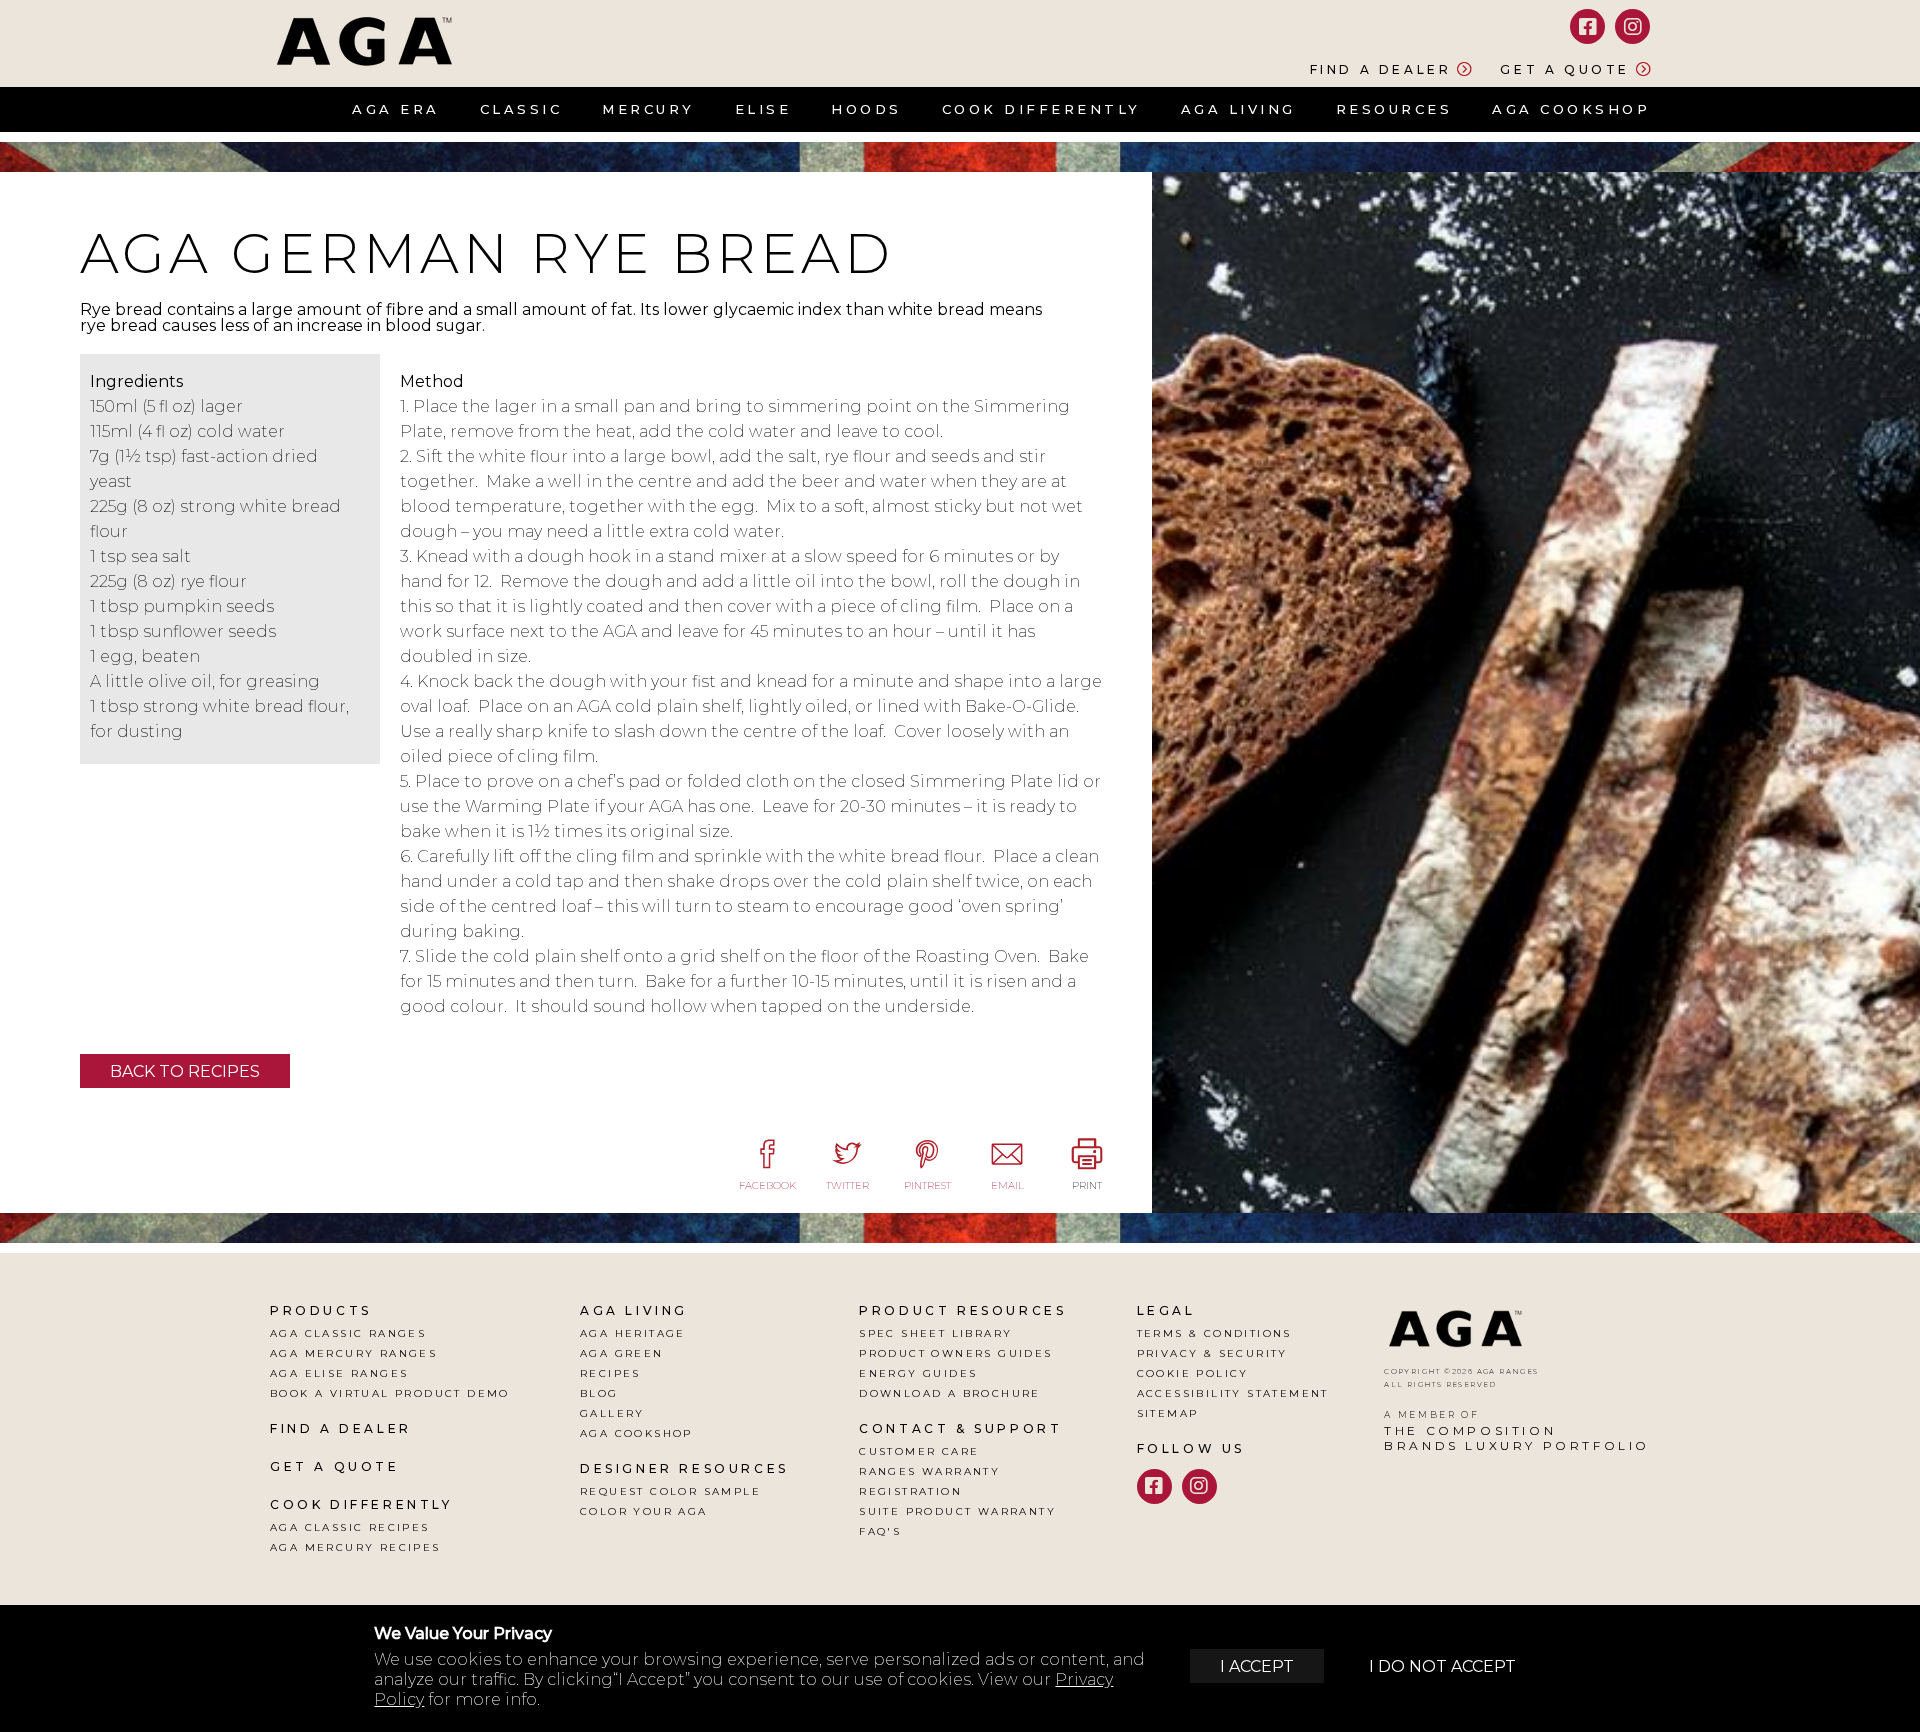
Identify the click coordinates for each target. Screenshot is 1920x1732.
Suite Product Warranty (957, 1511)
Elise (763, 109)
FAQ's (880, 1531)
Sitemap (1168, 1413)
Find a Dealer (1381, 69)
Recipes (610, 1373)
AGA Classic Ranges (348, 1333)
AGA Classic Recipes (350, 1527)
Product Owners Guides (955, 1353)
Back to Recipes (185, 1071)
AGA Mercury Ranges (353, 1353)
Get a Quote (1565, 69)
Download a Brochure (950, 1393)
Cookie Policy (1193, 1373)
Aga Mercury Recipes (355, 1547)
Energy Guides (918, 1373)
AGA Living (1238, 109)
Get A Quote (335, 1466)
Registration (910, 1491)
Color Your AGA (644, 1511)
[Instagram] (1632, 26)
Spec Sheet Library (935, 1333)
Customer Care (919, 1451)
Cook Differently (1041, 109)
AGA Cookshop (1571, 109)
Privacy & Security (1212, 1353)
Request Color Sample (670, 1491)
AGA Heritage (633, 1333)
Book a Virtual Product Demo (390, 1393)
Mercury (648, 109)
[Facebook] (1587, 26)
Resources (1394, 109)
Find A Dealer (341, 1428)
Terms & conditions (1214, 1333)
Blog (599, 1393)
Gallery (612, 1413)
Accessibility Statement (1233, 1393)
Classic (521, 109)
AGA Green (622, 1353)
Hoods (866, 109)
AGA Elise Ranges (339, 1373)
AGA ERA (396, 109)
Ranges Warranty (929, 1471)
